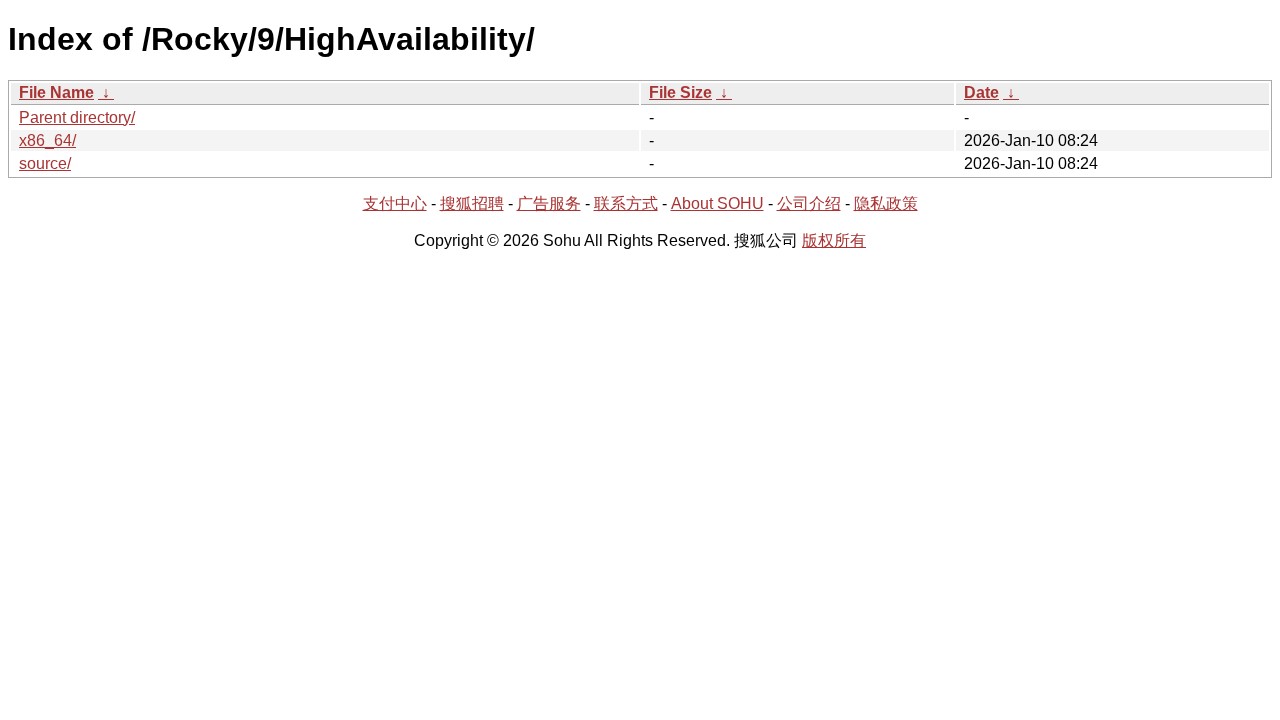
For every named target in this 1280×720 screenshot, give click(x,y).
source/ (45, 163)
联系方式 (626, 203)
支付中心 (395, 203)
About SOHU (717, 203)
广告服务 (549, 203)
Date (981, 92)
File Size (680, 92)
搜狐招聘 (472, 203)
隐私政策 (886, 203)
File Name (56, 92)
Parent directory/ (77, 117)
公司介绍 (809, 203)
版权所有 (834, 240)
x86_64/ (47, 140)
